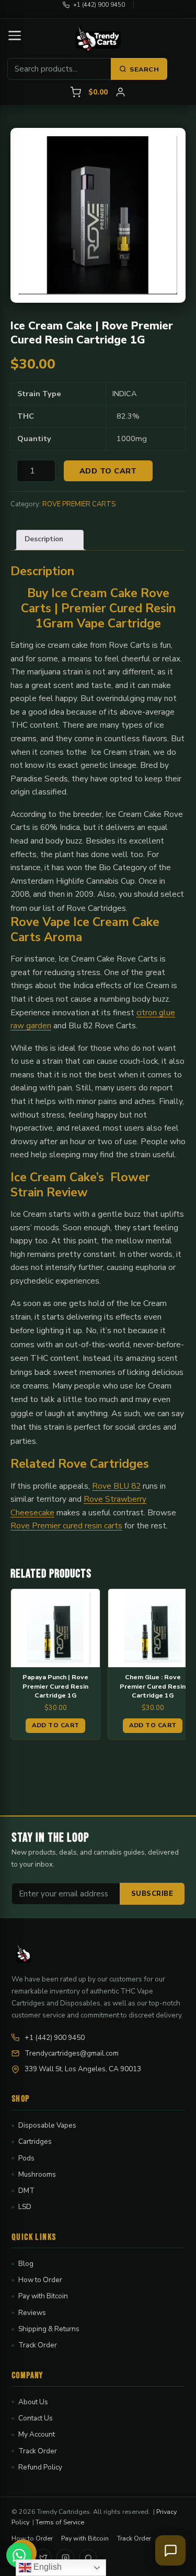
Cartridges (35, 2141)
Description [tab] (44, 539)
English (47, 2567)
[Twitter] (43, 2558)
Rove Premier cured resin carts (66, 1526)
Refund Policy (40, 2467)
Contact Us (36, 2418)
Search (144, 69)
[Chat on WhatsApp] (19, 2555)
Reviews (32, 2313)
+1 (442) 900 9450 (99, 5)
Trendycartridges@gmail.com (72, 2053)
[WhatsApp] (88, 2558)
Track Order (38, 2345)
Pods (26, 2158)
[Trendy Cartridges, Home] (98, 39)
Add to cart (108, 471)
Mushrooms (37, 2174)
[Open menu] (15, 35)
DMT (26, 2191)
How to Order (40, 2280)
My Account (37, 2434)
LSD (25, 2207)
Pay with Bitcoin (43, 2296)
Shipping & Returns (49, 2329)
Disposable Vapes (47, 2125)
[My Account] (120, 92)
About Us (33, 2402)
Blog (26, 2264)
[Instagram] (65, 2558)
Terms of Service (60, 2522)
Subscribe (152, 1894)
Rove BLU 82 (116, 1486)
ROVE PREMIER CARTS (79, 504)
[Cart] (76, 92)
